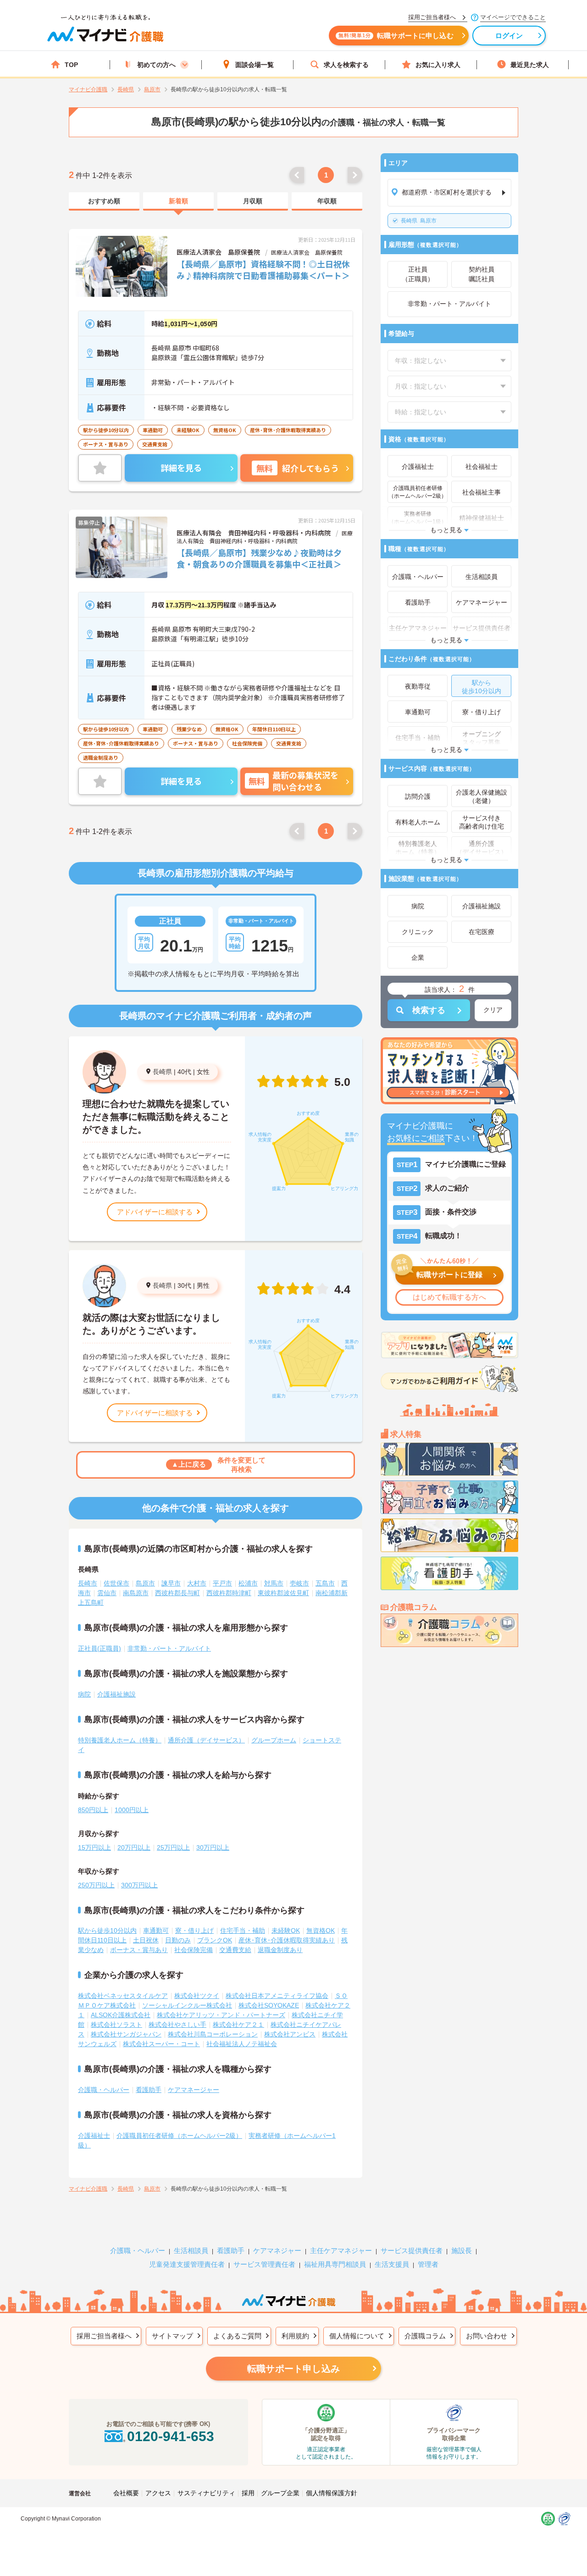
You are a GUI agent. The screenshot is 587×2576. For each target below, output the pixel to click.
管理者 (428, 2264)
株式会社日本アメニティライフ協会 (277, 1996)
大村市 (197, 1583)
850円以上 (93, 1810)
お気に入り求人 (438, 65)
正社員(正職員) (100, 1648)
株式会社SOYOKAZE (269, 2005)
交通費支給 (235, 1950)
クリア (493, 1010)
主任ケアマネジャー (341, 2251)
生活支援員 (392, 2264)
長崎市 (88, 1583)
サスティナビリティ (206, 2493)
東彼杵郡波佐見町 (283, 1593)
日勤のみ (178, 1940)
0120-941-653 (171, 2436)
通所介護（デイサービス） (206, 1740)
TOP (71, 65)
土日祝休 (146, 1940)
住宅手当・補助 (243, 1931)
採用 (248, 2493)
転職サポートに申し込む (396, 36)
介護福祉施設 (116, 1694)
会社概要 (126, 2493)
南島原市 (136, 1593)
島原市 (419, 221)
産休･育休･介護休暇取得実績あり (287, 1940)
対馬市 (274, 1583)
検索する (429, 1010)
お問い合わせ (487, 2336)
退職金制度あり (280, 1950)
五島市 (325, 1583)
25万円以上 (173, 1847)
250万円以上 (96, 1885)
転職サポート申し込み (293, 2369)
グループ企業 (280, 2493)
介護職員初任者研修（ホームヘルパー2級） (179, 2136)
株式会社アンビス (290, 2034)
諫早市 (171, 1583)
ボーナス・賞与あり (139, 1950)
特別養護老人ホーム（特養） (120, 1740)
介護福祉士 (94, 2136)
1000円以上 (132, 1810)
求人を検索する (346, 65)
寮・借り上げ (194, 1931)
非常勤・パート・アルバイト (169, 1648)
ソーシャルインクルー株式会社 (187, 2005)
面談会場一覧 (255, 65)
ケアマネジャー (277, 2251)
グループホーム (274, 1740)
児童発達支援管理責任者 (187, 2264)
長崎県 (162, 1072)
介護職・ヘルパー (104, 2090)
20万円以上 (134, 1847)
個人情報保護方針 (332, 2493)
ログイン (509, 36)
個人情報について (357, 2336)
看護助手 (149, 2090)
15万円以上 (94, 1847)
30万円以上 (213, 1847)
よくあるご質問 (237, 2336)
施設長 (462, 2251)
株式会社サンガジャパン (126, 2034)
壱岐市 (299, 1583)
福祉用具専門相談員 (335, 2264)
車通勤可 (156, 1931)
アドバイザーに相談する (155, 1212)
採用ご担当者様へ (104, 2336)
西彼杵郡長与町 (177, 1593)
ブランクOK (215, 1940)
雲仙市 (107, 1593)
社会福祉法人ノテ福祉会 (242, 2044)
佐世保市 (116, 1583)
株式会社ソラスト (116, 2025)
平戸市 (222, 1583)
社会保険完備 (194, 1950)
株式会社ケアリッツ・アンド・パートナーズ (221, 2015)
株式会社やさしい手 (177, 2025)
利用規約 (295, 2336)
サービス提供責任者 (412, 2251)
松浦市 (248, 1583)
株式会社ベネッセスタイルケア (123, 1996)
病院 (84, 1694)
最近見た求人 (530, 65)
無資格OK (321, 1931)
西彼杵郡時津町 (229, 1593)
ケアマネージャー (194, 2090)
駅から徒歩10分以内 (107, 1931)
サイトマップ (172, 2336)
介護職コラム (425, 2336)
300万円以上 (139, 1885)
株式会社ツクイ (197, 1996)
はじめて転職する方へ (449, 1297)
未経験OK (286, 1931)
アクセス (158, 2493)
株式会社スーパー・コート (161, 2044)
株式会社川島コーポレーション (213, 2034)
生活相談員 (191, 2251)
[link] (104, 201)
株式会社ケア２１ (238, 2025)
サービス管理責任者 (264, 2264)
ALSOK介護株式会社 (121, 2015)
